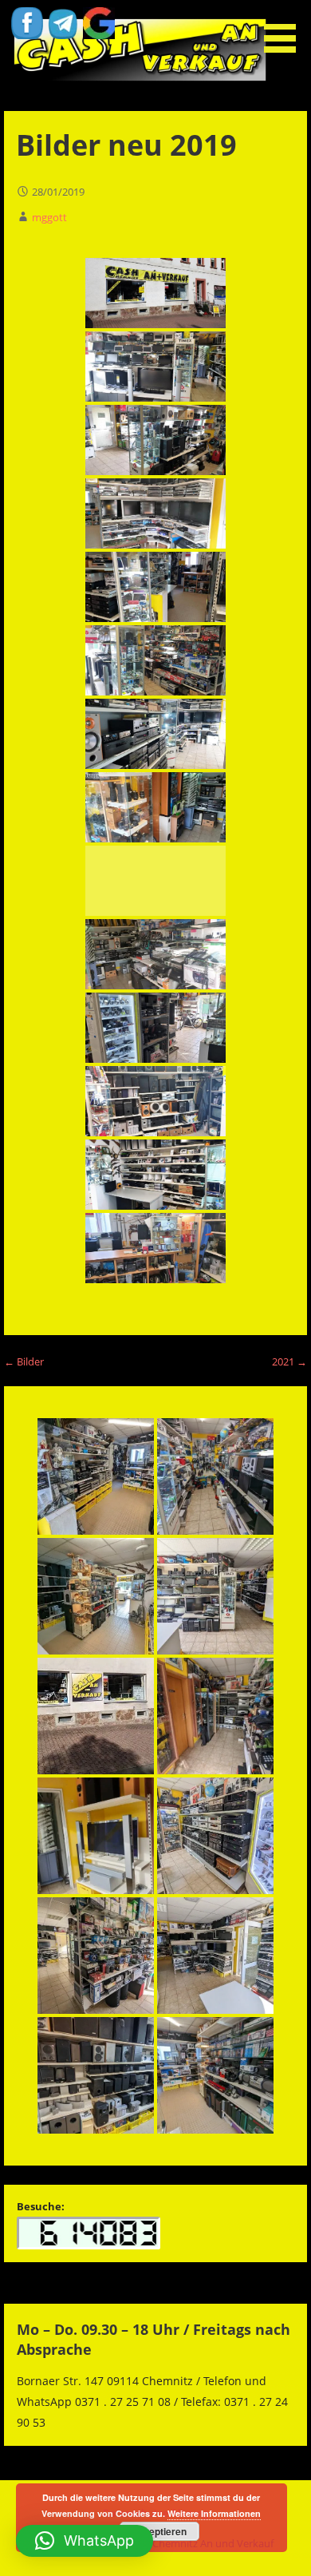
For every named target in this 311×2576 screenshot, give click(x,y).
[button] (285, 29)
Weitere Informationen (214, 2513)
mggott (49, 217)
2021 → (289, 1361)
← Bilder (24, 1361)
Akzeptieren (159, 2531)
